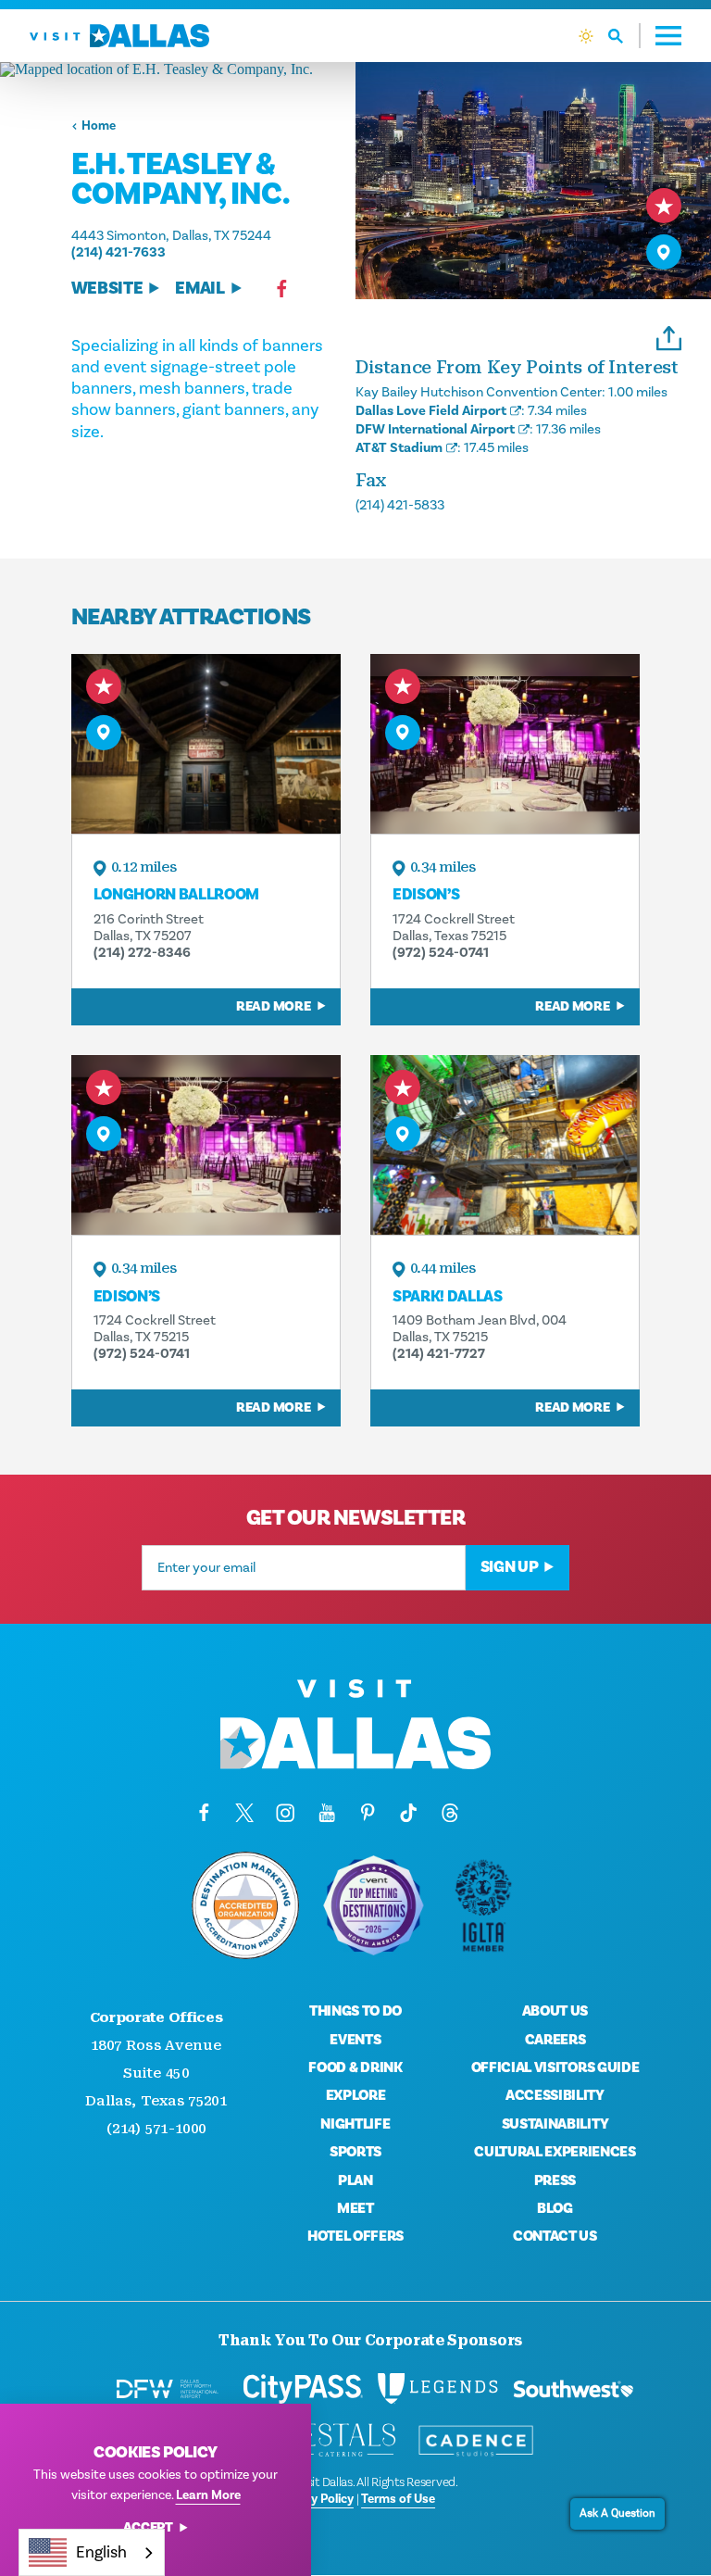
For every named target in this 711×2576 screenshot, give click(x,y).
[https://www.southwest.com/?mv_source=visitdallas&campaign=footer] (573, 2389)
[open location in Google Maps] (178, 69)
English (101, 2552)
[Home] (119, 36)
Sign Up (510, 1567)
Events (355, 2040)
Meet (355, 2208)
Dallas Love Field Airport (431, 411)
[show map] (664, 252)
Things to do (355, 2011)
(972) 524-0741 (441, 953)
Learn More (208, 2495)
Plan (355, 2180)
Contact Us (555, 2236)
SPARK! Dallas (448, 1297)
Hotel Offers (355, 2236)
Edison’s (426, 895)
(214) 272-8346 (142, 953)
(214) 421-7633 (118, 252)
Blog (555, 2208)
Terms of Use (398, 2499)
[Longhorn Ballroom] (206, 744)
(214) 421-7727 (439, 1354)
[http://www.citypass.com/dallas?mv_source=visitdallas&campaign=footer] (303, 2389)
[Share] (669, 336)
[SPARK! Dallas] (505, 1145)
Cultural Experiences (555, 2152)
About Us (555, 2011)
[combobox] (92, 2552)
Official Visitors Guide (555, 2067)
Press (555, 2180)
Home (99, 126)
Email (200, 289)
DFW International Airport (435, 429)
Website (107, 289)
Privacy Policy (315, 2499)
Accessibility (555, 2095)
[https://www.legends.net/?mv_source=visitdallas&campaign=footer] (438, 2389)
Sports (355, 2152)
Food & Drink (355, 2067)
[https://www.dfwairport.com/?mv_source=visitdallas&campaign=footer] (167, 2389)
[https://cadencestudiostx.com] (476, 2441)
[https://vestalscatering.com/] (341, 2441)
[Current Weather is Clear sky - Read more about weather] (586, 36)
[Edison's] (505, 744)
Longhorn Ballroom (176, 895)
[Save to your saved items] (664, 206)
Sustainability (555, 2124)
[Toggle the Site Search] (624, 36)
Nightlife (355, 2124)
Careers (555, 2040)
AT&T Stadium (399, 448)
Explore (356, 2095)
